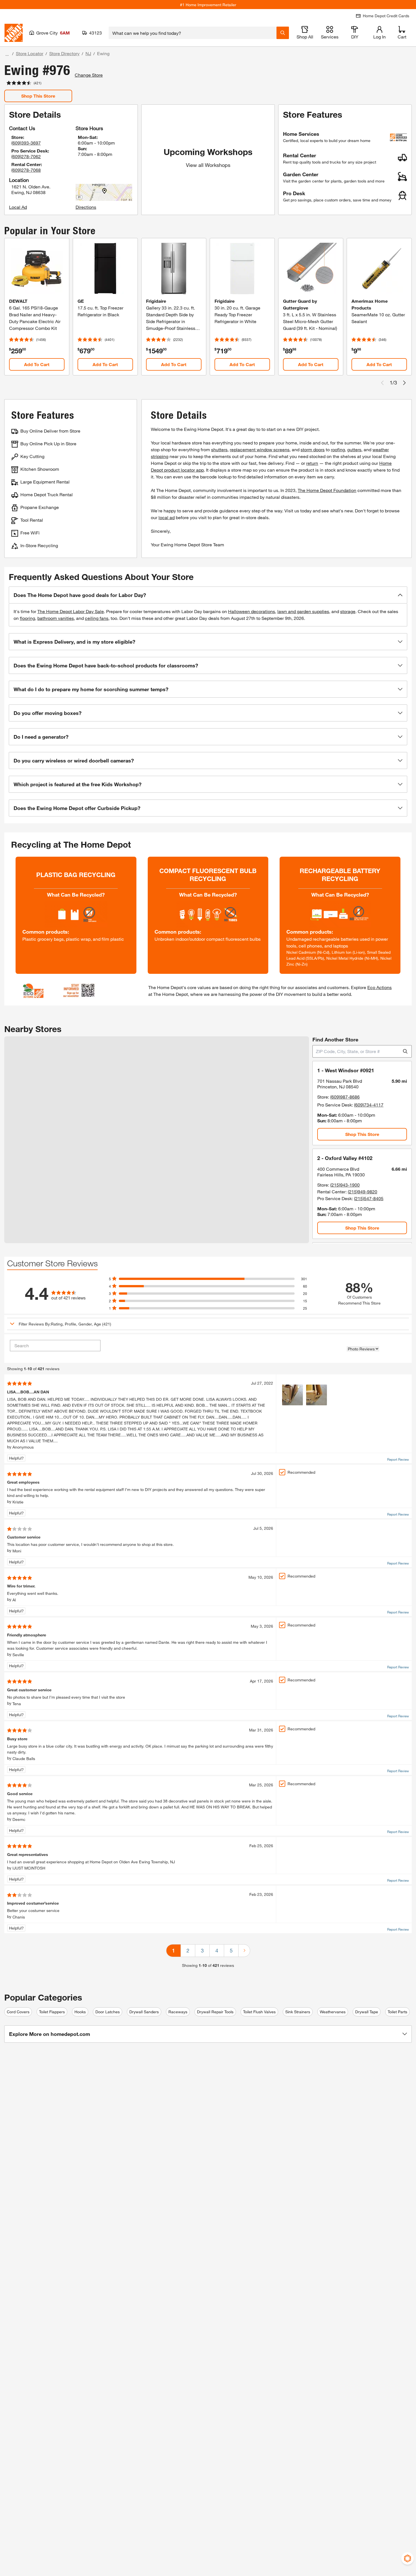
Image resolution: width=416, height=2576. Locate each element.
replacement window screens (260, 449)
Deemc (19, 1819)
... (7, 54)
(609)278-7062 (26, 156)
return (312, 463)
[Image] (292, 1395)
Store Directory (64, 53)
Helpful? (16, 1458)
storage (348, 611)
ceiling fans (97, 618)
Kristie (18, 1502)
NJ (88, 53)
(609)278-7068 (26, 170)
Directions (86, 207)
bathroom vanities (56, 618)
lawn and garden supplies (303, 611)
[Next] (244, 1951)
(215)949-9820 (363, 1192)
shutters (219, 449)
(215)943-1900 (345, 1185)
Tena (17, 1704)
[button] (208, 595)
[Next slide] (404, 383)
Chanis (19, 1917)
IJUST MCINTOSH (29, 1868)
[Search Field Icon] (283, 33)
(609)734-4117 (369, 1105)
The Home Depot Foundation (327, 490)
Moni (17, 1551)
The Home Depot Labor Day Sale (71, 611)
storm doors (313, 449)
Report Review (398, 1459)
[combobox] (193, 33)
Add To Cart (37, 364)
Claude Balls (24, 1758)
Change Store (89, 75)
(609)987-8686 (345, 1097)
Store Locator (30, 53)
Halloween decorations (252, 611)
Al (14, 1600)
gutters (354, 449)
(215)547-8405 (369, 1198)
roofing (338, 449)
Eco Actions (379, 987)
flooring (27, 618)
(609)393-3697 (26, 143)
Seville (18, 1655)
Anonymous (23, 1447)
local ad (167, 517)
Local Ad (18, 207)
